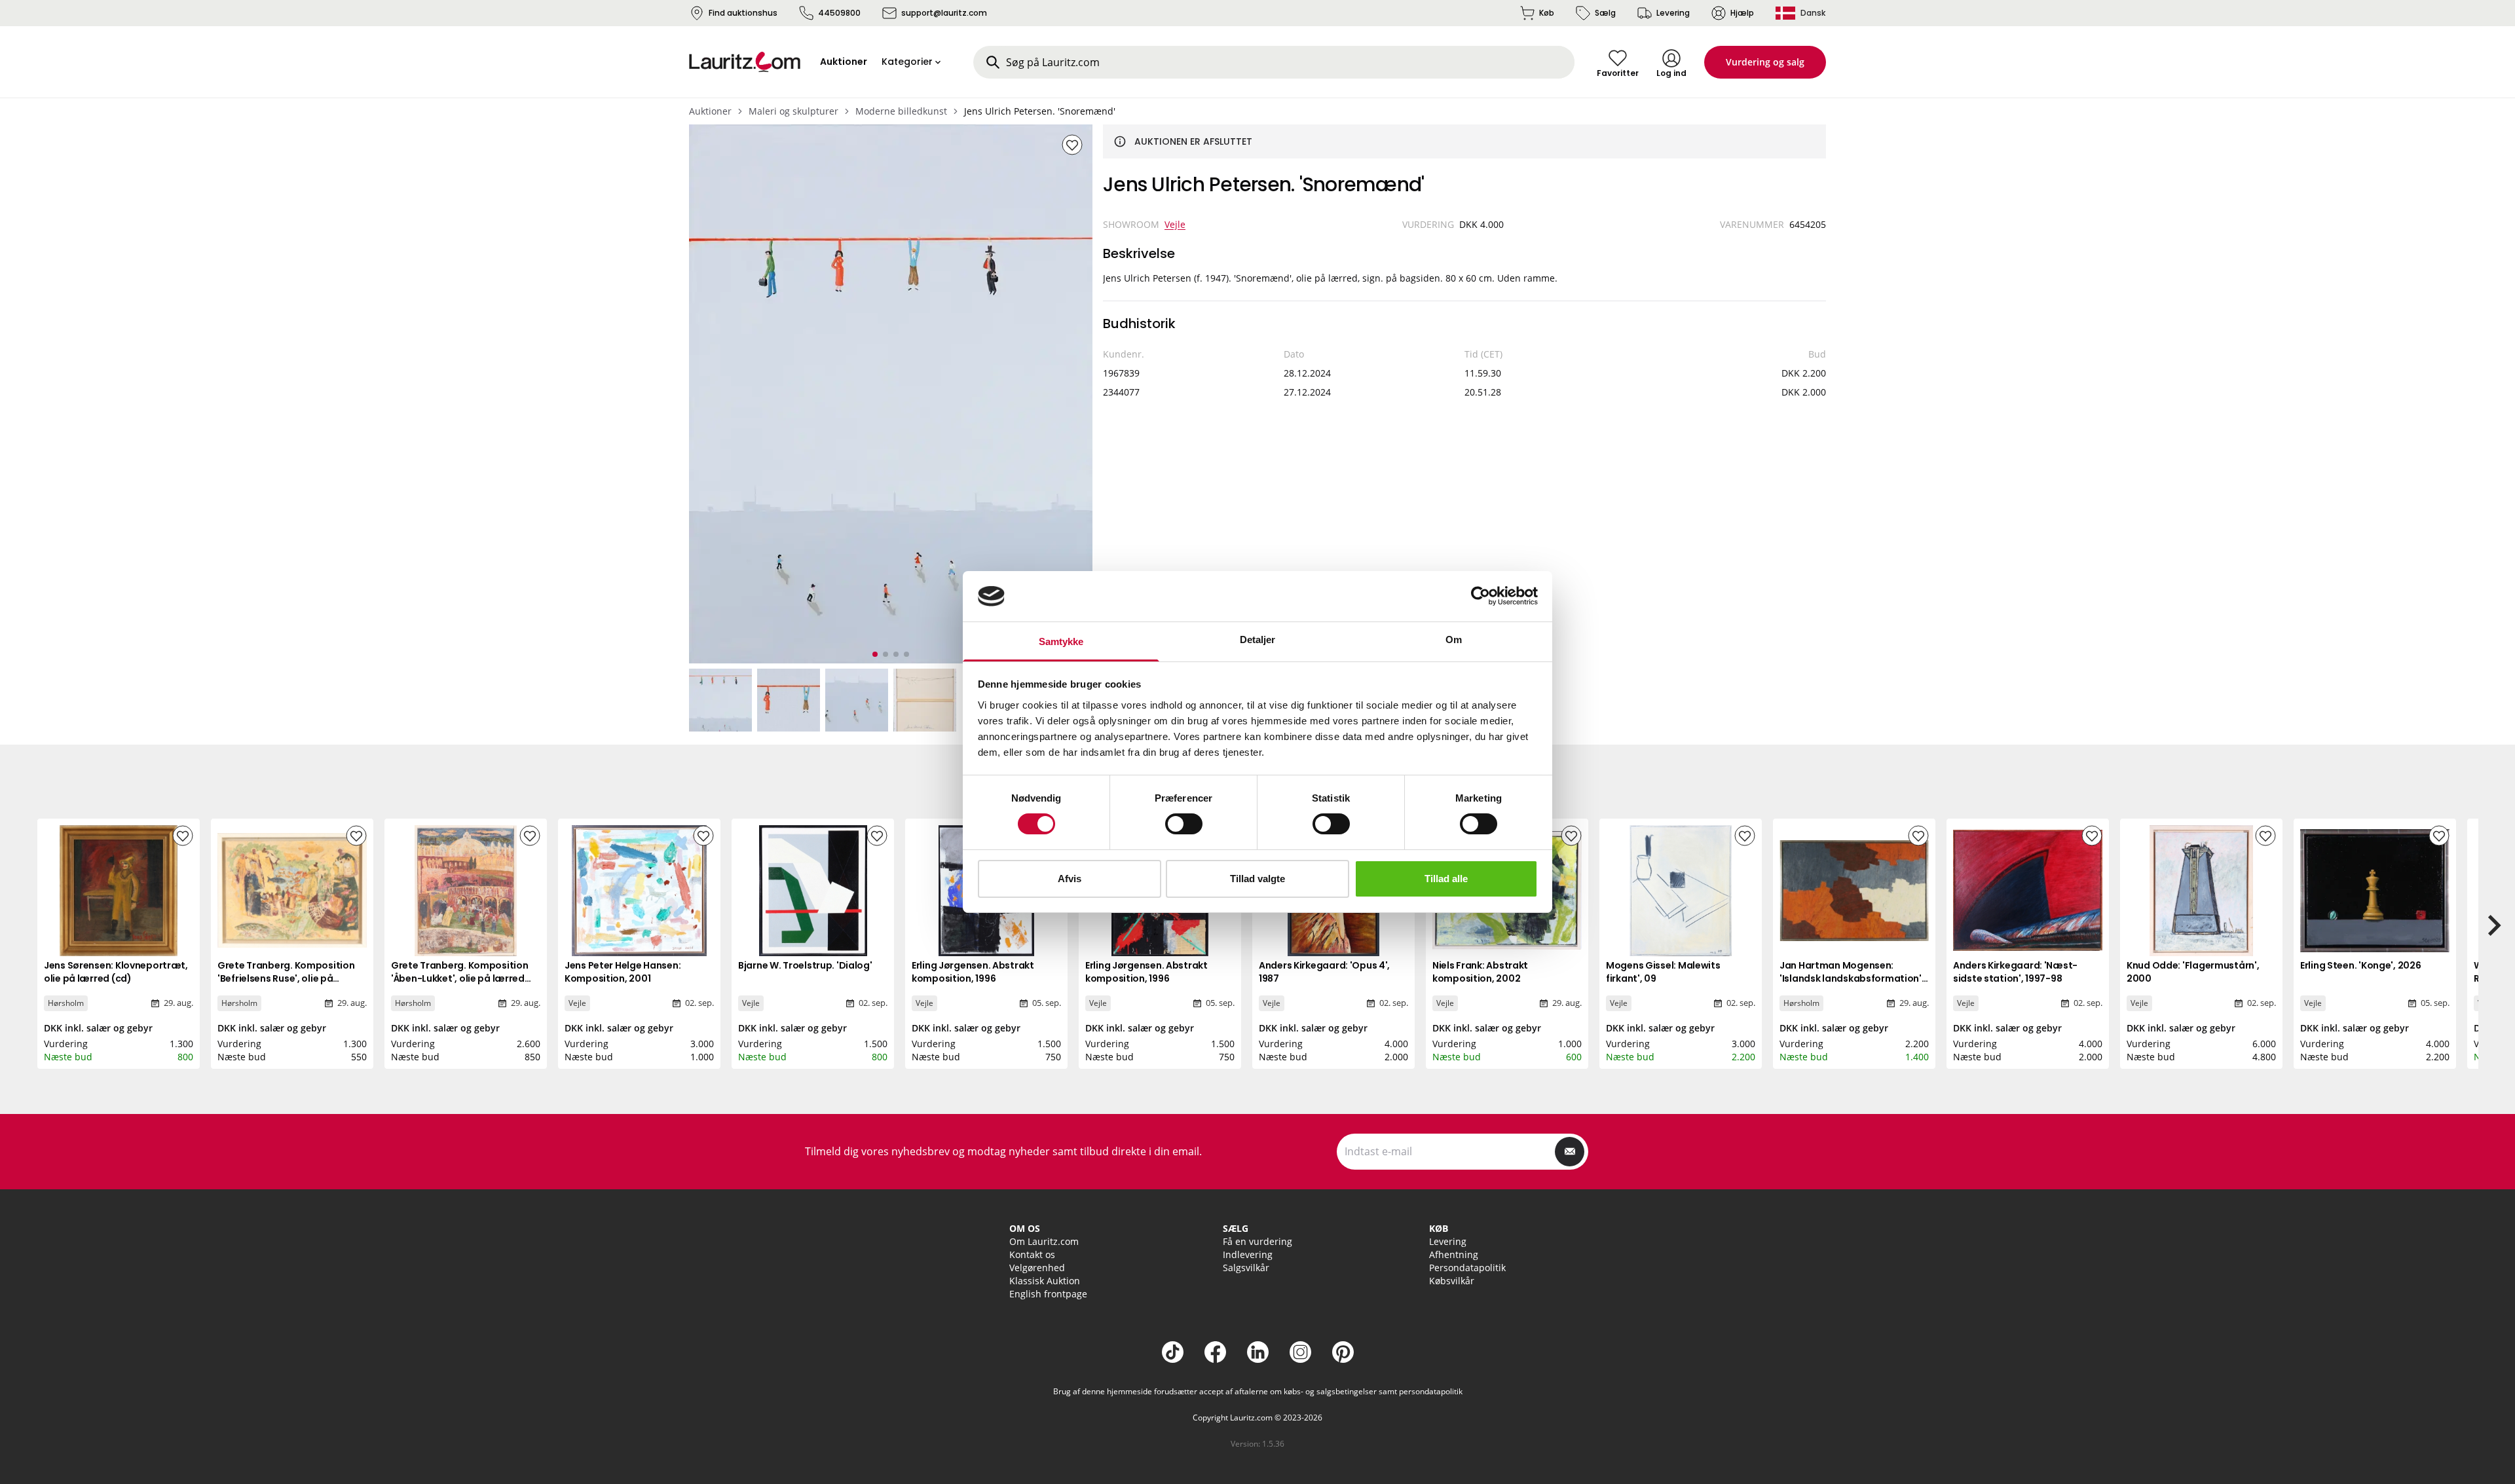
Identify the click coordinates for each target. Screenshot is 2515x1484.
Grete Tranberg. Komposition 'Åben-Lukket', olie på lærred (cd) (459, 978)
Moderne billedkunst (901, 111)
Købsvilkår (1452, 1281)
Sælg (1605, 13)
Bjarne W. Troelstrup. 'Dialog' (805, 965)
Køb (1547, 13)
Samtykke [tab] (1061, 641)
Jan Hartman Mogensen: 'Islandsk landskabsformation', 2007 (1852, 978)
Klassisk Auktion (1045, 1281)
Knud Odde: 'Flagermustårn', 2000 (2193, 972)
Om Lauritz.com (1044, 1241)
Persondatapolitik (1467, 1268)
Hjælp (1742, 13)
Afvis (1070, 879)
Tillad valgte (1257, 879)
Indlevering (1248, 1254)
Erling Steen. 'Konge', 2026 (2360, 965)
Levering (1673, 13)
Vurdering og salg (1765, 62)
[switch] (1184, 824)
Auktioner (710, 111)
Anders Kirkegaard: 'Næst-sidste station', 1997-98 (2015, 972)
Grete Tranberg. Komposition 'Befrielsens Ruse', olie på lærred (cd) (286, 978)
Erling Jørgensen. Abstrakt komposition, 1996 (973, 972)
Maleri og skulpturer (793, 111)
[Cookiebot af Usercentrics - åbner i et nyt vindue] (1481, 596)
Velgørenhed (1037, 1268)
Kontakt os (1032, 1254)
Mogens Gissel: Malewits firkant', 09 (1663, 972)
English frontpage (1048, 1294)
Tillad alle (1446, 879)
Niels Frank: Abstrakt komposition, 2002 (1480, 972)
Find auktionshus (743, 13)
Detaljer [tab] (1258, 640)
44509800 (839, 13)
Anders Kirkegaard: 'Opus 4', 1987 (1324, 972)
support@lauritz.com (944, 13)
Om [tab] (1454, 640)
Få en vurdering (1257, 1241)
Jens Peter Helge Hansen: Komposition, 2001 (623, 972)
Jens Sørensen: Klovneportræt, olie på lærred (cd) (116, 972)
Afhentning (1454, 1254)
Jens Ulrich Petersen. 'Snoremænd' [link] (1040, 111)
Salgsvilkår (1246, 1268)
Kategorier (907, 62)
